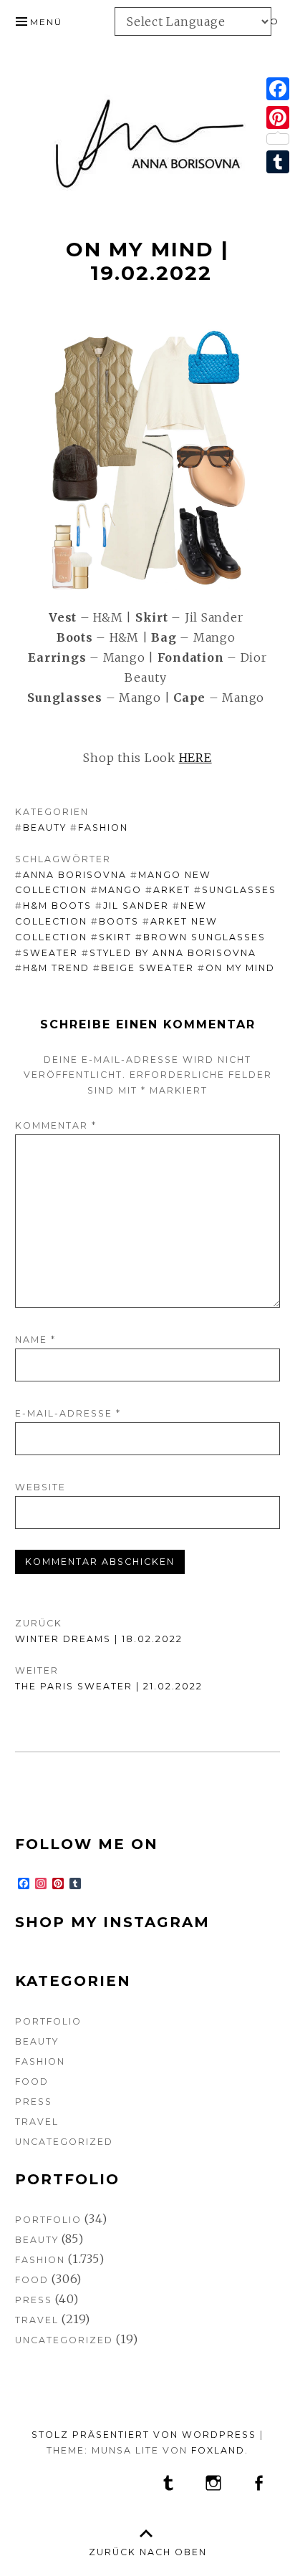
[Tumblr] (278, 162)
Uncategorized (64, 2142)
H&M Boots (57, 906)
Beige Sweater (147, 968)
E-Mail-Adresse (68, 1413)
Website (40, 1487)
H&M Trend (56, 968)
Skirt (115, 937)
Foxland (218, 2450)
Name (35, 1340)
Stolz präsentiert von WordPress (144, 2435)
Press (34, 2102)
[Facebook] (278, 89)
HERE (195, 758)
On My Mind (240, 968)
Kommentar (56, 1125)
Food (32, 2081)
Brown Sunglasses (204, 937)
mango (120, 890)
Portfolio (48, 2021)
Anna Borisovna (75, 875)
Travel (37, 2122)
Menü (46, 22)
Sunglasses (239, 890)
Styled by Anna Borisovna (173, 953)
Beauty (45, 828)
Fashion (103, 828)
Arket (172, 890)
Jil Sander (136, 906)
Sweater (50, 953)
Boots (119, 921)
